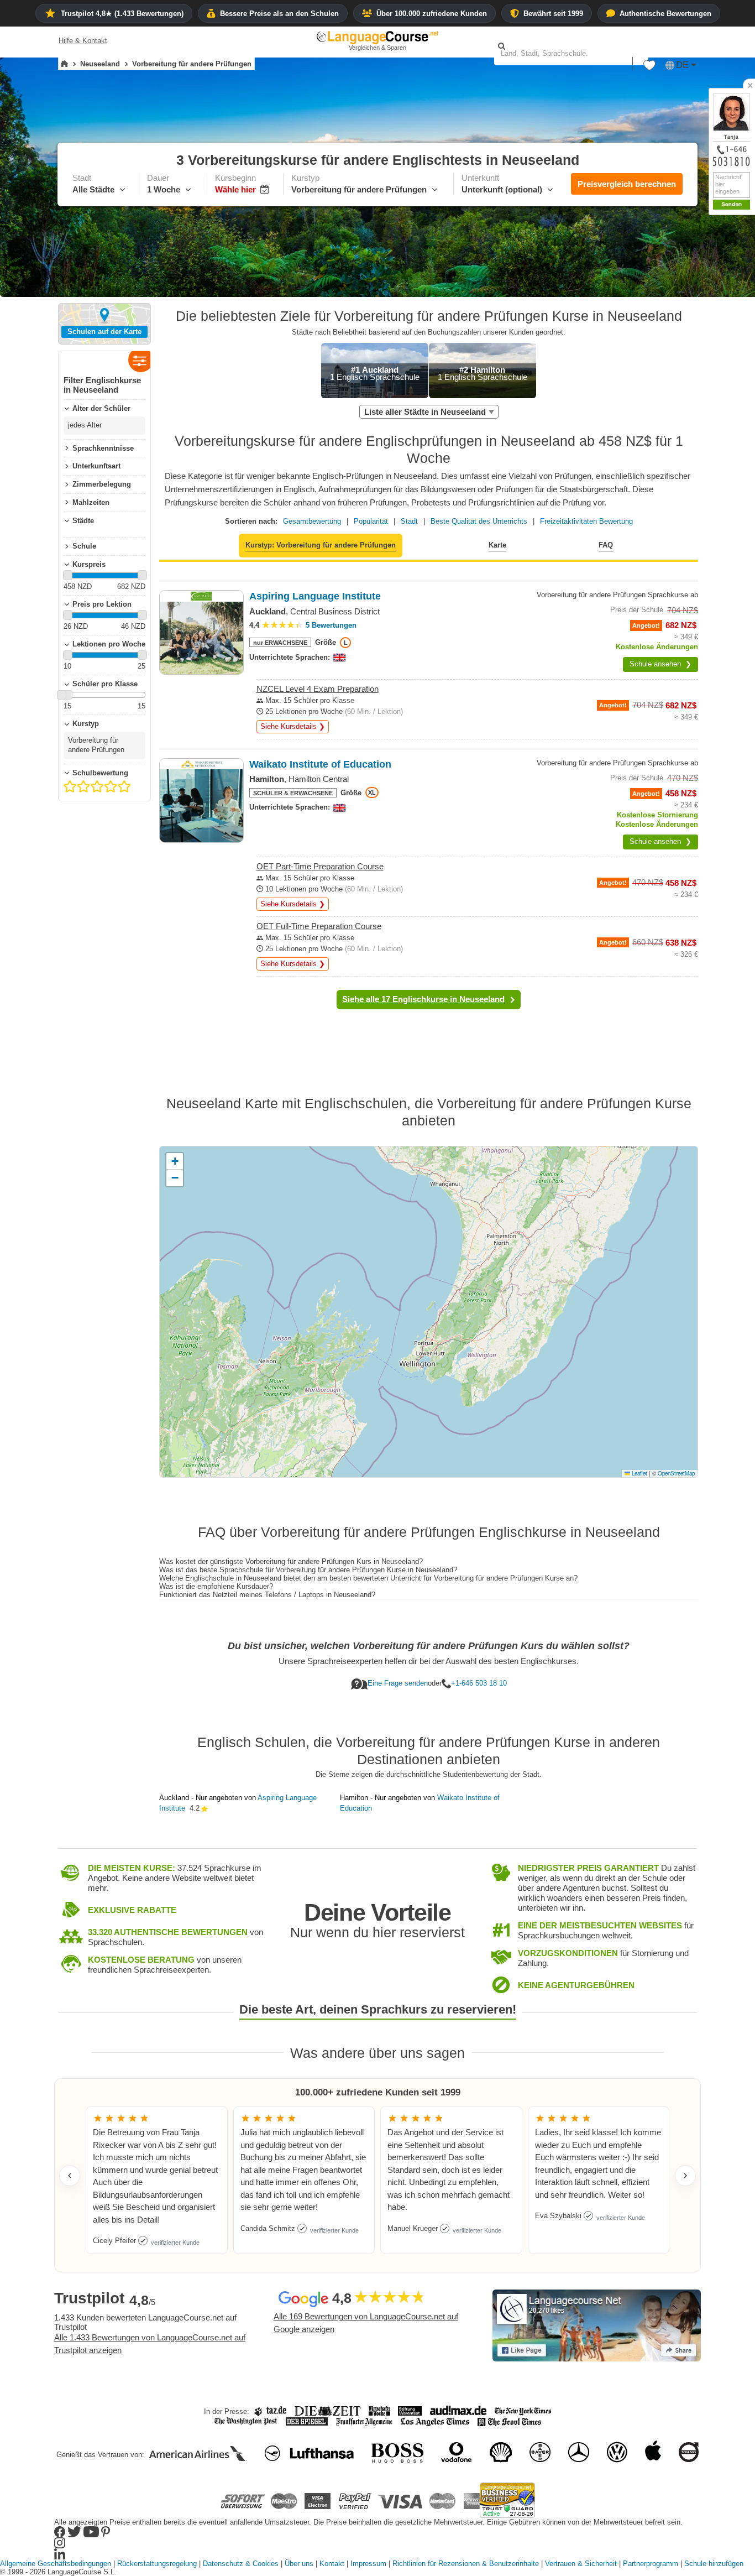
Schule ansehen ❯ (660, 664)
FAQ (606, 545)
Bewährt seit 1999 (553, 14)
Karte (497, 545)
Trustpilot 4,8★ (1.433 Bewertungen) (122, 14)
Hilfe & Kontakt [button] (83, 41)
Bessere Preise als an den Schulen (279, 14)
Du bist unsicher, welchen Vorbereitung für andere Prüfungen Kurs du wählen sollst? (429, 1646)
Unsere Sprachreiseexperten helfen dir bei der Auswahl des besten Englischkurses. (429, 1661)
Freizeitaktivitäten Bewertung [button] (586, 521)
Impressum (368, 2564)
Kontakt (332, 2564)
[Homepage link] (64, 64)
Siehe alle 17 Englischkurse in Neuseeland (423, 999)
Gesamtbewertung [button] (312, 521)
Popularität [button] (371, 521)
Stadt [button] (409, 521)
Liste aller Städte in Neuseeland (425, 412)
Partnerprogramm (651, 2564)
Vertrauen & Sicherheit (581, 2564)
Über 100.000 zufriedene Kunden (432, 14)
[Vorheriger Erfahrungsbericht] (70, 2176)
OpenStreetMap (676, 1473)
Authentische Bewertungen (665, 14)
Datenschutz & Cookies (241, 2564)
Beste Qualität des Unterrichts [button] (479, 521)
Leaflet (639, 1473)
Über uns (299, 2564)
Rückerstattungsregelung (157, 2564)
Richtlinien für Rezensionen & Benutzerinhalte (466, 2564)
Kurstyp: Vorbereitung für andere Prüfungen (321, 545)
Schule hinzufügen (714, 2564)
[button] (649, 68)
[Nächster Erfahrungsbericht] (685, 2176)
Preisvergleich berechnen (627, 184)
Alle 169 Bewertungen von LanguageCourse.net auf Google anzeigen (366, 2323)
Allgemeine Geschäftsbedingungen (56, 2564)
